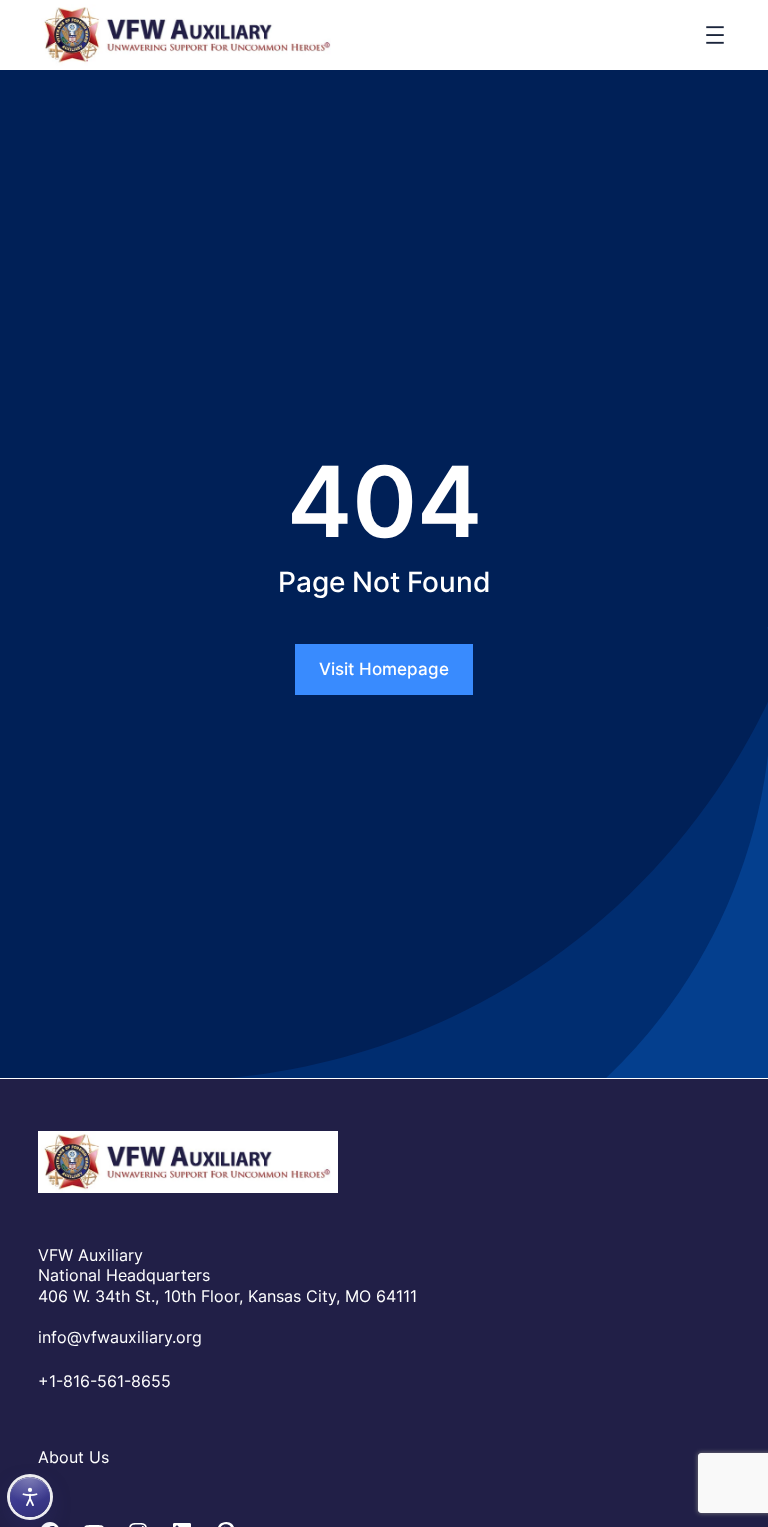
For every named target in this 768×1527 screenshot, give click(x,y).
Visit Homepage (384, 669)
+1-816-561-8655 (104, 1381)
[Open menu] (715, 35)
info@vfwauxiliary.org (120, 1337)
